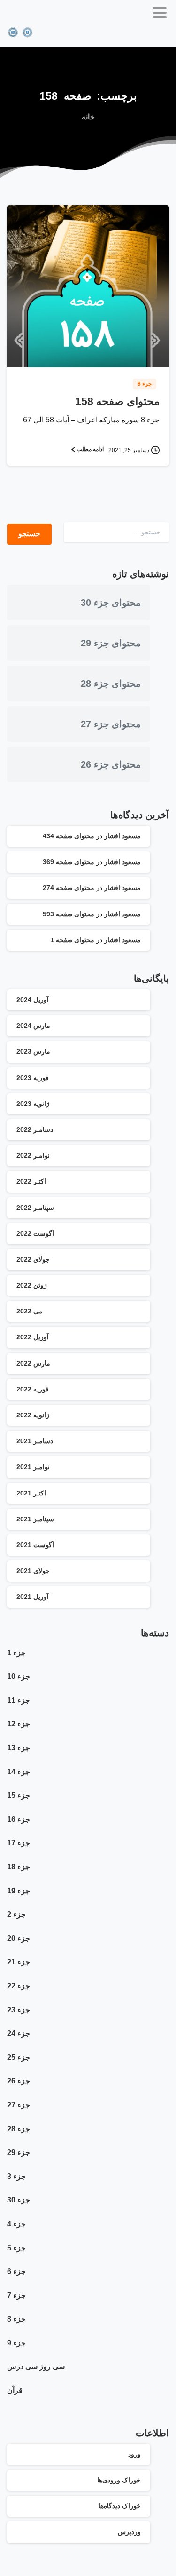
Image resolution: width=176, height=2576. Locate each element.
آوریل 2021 (33, 1597)
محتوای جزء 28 (111, 684)
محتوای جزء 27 (111, 724)
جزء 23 (19, 2010)
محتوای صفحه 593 (69, 914)
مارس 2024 (33, 1026)
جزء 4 (16, 2224)
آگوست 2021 (35, 1545)
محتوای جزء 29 (111, 643)
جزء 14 (19, 1772)
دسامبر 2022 (35, 1129)
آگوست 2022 (35, 1233)
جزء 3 (16, 2176)
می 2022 (30, 1311)
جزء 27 (19, 2105)
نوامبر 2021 (33, 1467)
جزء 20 (19, 1938)
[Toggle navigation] (160, 13)
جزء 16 (19, 1819)
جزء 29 (19, 2152)
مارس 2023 (33, 1051)
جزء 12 (19, 1724)
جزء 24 (19, 2033)
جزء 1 (16, 1653)
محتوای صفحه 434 (69, 836)
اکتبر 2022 (31, 1181)
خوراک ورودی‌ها (119, 2480)
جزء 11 (19, 1700)
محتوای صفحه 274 (69, 888)
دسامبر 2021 (35, 1441)
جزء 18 (19, 1867)
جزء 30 (19, 2200)
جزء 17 (19, 1843)
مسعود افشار (122, 836)
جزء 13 (19, 1748)
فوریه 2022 (33, 1389)
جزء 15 (19, 1795)
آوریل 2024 (33, 1000)
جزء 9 (16, 2343)
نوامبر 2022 (33, 1155)
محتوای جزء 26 (111, 764)
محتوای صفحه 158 (117, 402)
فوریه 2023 (33, 1078)
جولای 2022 (33, 1259)
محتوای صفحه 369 (69, 862)
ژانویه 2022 (33, 1415)
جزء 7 (16, 2295)
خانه (88, 117)
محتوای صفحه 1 (73, 940)
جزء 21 (19, 1962)
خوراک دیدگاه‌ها (120, 2506)
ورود (134, 2454)
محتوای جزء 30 (111, 603)
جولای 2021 (33, 1571)
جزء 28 (19, 2129)
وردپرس (129, 2532)
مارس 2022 (33, 1363)
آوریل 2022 (33, 1337)
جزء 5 (16, 2248)
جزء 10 (19, 1676)
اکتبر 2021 (31, 1493)
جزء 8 (16, 2319)
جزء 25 (19, 2057)
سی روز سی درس (36, 2366)
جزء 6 (16, 2271)
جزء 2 (16, 1914)
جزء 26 (19, 2081)
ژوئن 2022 (32, 1285)
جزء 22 (19, 1986)
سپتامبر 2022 (35, 1208)
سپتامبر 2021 (35, 1519)
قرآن (15, 2390)
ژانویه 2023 (33, 1104)
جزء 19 (19, 1891)
